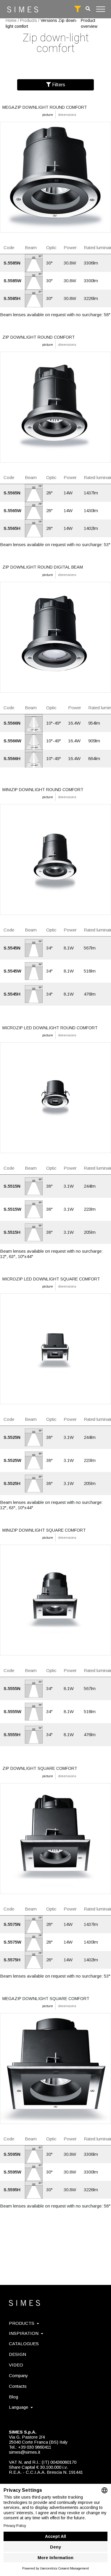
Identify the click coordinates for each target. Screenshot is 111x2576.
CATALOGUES (24, 2344)
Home (11, 20)
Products (29, 20)
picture (48, 115)
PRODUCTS (22, 2323)
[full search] (78, 9)
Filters (58, 85)
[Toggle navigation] (101, 9)
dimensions (67, 115)
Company (18, 2375)
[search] (88, 9)
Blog (13, 2397)
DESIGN (17, 2354)
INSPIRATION (24, 2333)
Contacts (18, 2386)
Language (18, 2407)
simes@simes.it (25, 2452)
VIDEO (16, 2365)
